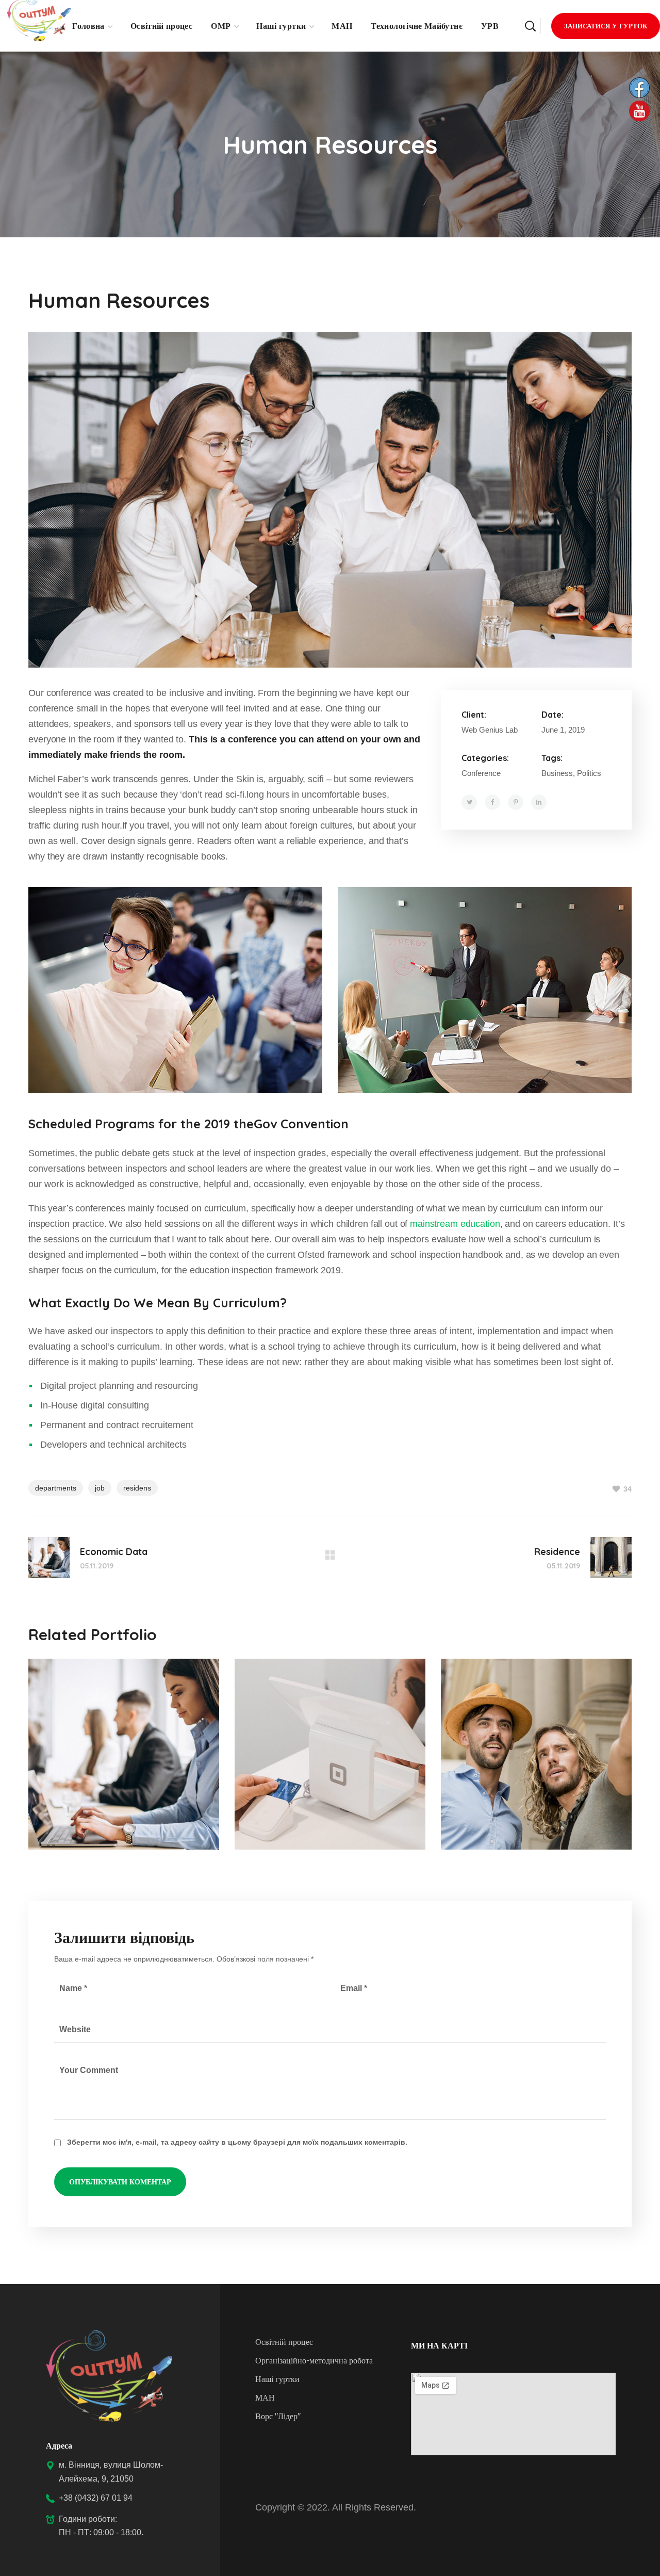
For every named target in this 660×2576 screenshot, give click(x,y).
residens (137, 1488)
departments (56, 1488)
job (100, 1488)
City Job (492, 1721)
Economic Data (105, 1721)
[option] (124, 1762)
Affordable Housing (329, 1721)
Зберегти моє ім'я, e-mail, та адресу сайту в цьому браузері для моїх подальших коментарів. (237, 2142)
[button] (530, 26)
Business (64, 1741)
